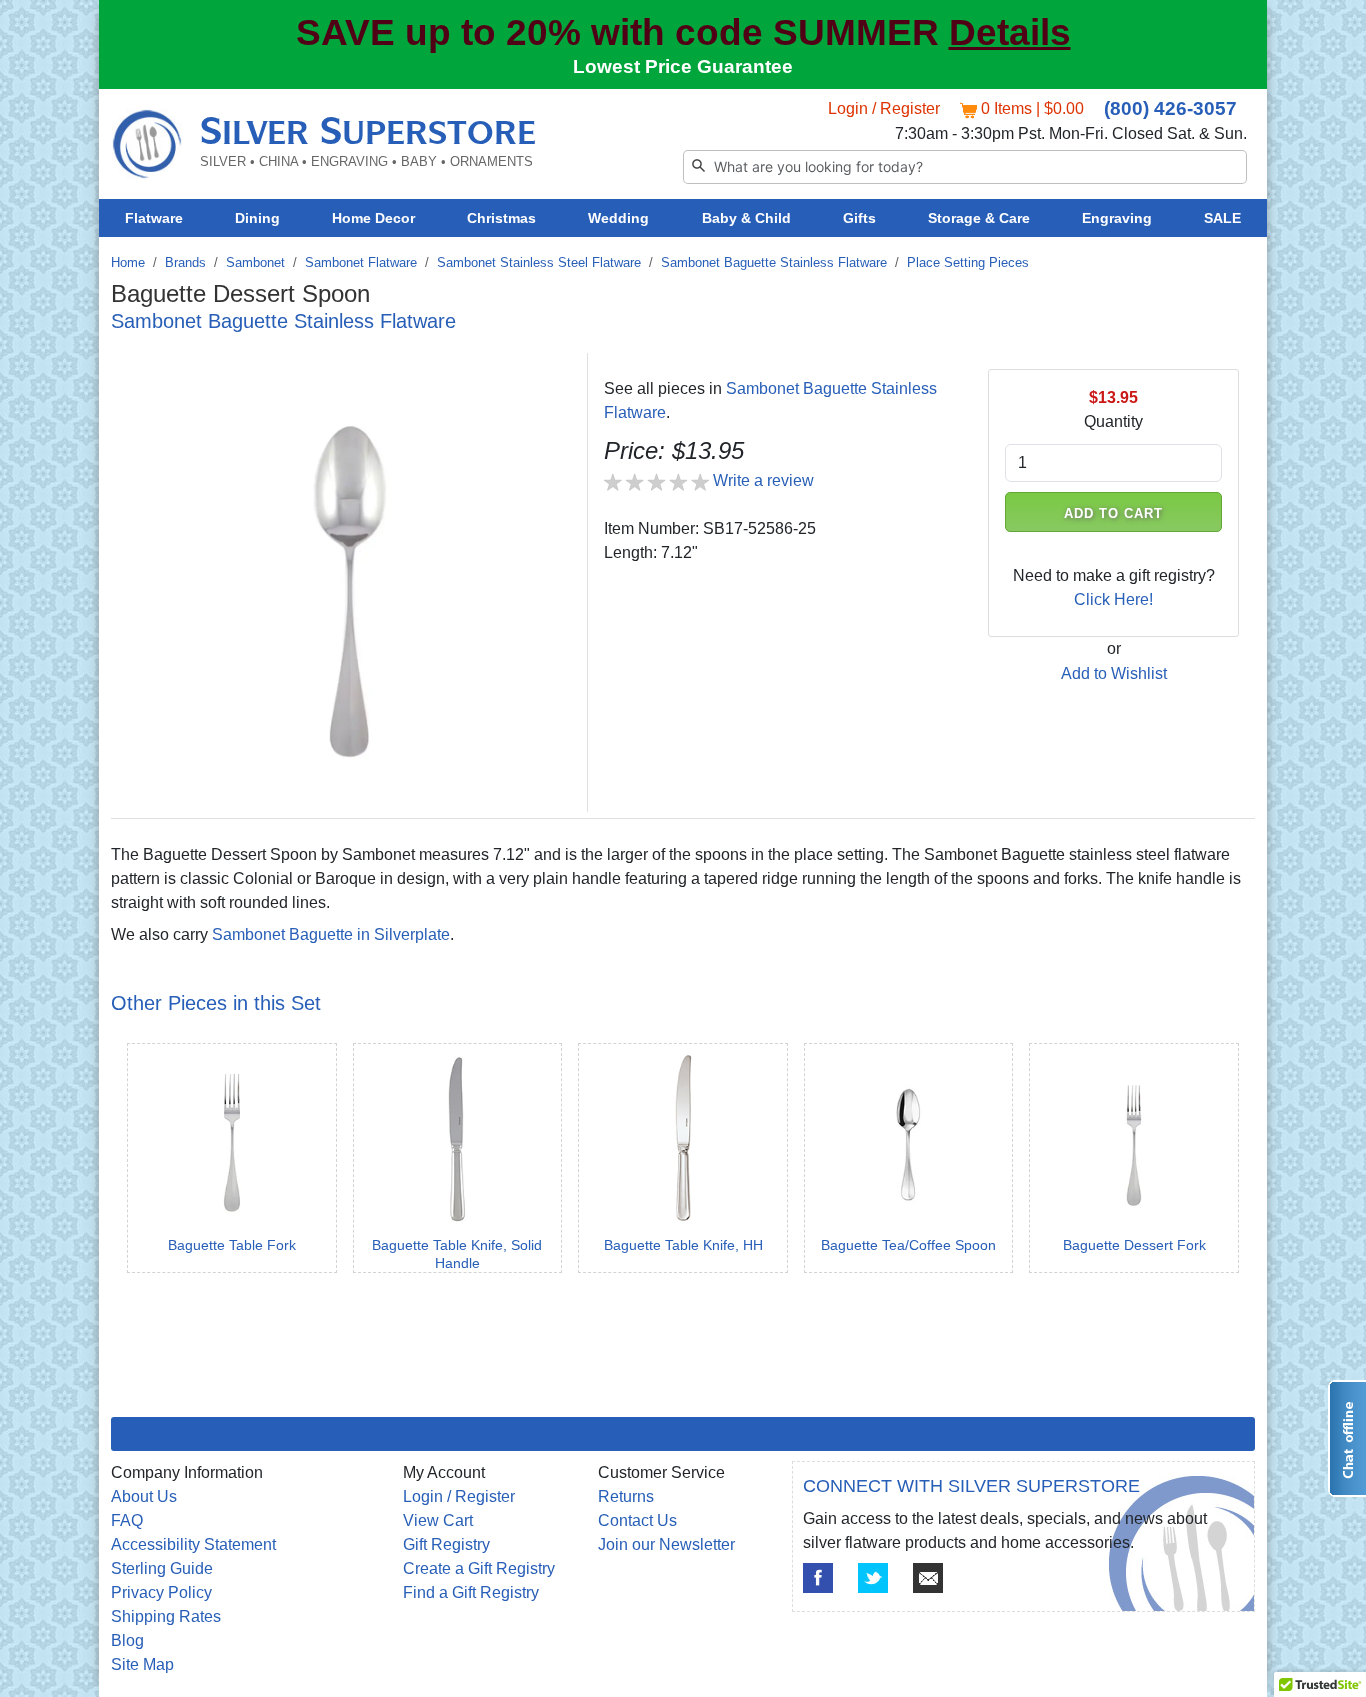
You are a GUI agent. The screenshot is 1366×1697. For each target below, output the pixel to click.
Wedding (618, 218)
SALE (1222, 218)
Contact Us (637, 1520)
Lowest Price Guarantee (683, 66)
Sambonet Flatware (361, 262)
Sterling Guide (162, 1568)
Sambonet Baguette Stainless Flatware (774, 262)
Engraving (1117, 218)
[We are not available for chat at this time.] (1347, 1438)
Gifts (859, 218)
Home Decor (373, 218)
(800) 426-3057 (1170, 108)
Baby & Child (746, 218)
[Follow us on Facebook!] (818, 1578)
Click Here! (1113, 599)
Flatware (154, 218)
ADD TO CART (1114, 513)
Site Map (142, 1664)
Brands (185, 262)
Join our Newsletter (666, 1544)
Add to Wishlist (1114, 673)
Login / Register (884, 108)
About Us (144, 1496)
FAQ (127, 1520)
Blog (127, 1640)
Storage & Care (979, 218)
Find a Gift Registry (471, 1592)
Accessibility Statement (193, 1544)
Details (1010, 32)
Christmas (501, 218)
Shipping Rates (166, 1616)
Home (128, 262)
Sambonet (255, 262)
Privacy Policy (161, 1592)
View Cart (438, 1520)
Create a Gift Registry (479, 1568)
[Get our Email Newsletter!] (928, 1578)
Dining (257, 218)
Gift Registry (446, 1544)
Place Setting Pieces (968, 262)
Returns (626, 1496)
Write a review (763, 480)
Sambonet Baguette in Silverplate (331, 934)
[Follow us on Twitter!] (873, 1578)
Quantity (1113, 421)
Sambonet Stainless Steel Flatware (539, 262)
